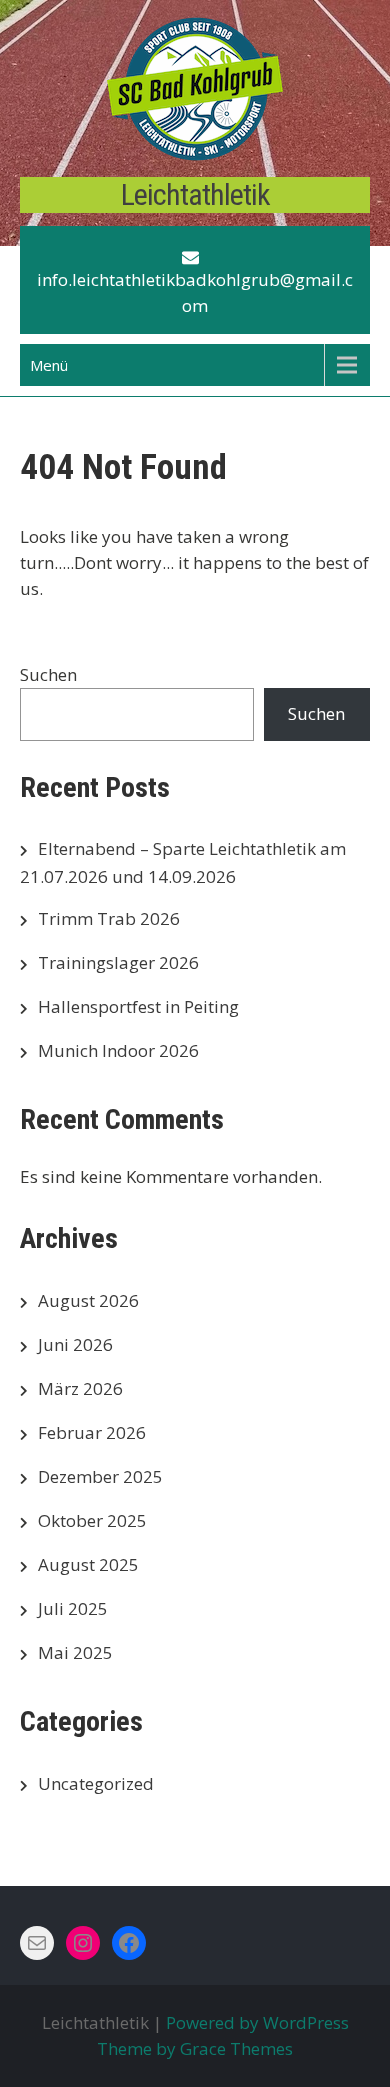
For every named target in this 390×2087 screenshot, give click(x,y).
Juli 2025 (73, 1608)
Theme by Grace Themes (195, 2048)
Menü (49, 365)
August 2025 (88, 1564)
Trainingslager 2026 (118, 962)
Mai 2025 (75, 1652)
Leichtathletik (195, 194)
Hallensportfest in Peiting (138, 1006)
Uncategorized (96, 1783)
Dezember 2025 (100, 1476)
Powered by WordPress (257, 2022)
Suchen (48, 674)
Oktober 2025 (92, 1520)
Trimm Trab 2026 (109, 918)
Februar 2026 (92, 1432)
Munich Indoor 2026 (118, 1050)
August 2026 (88, 1300)
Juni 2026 (75, 1344)
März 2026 (80, 1388)
